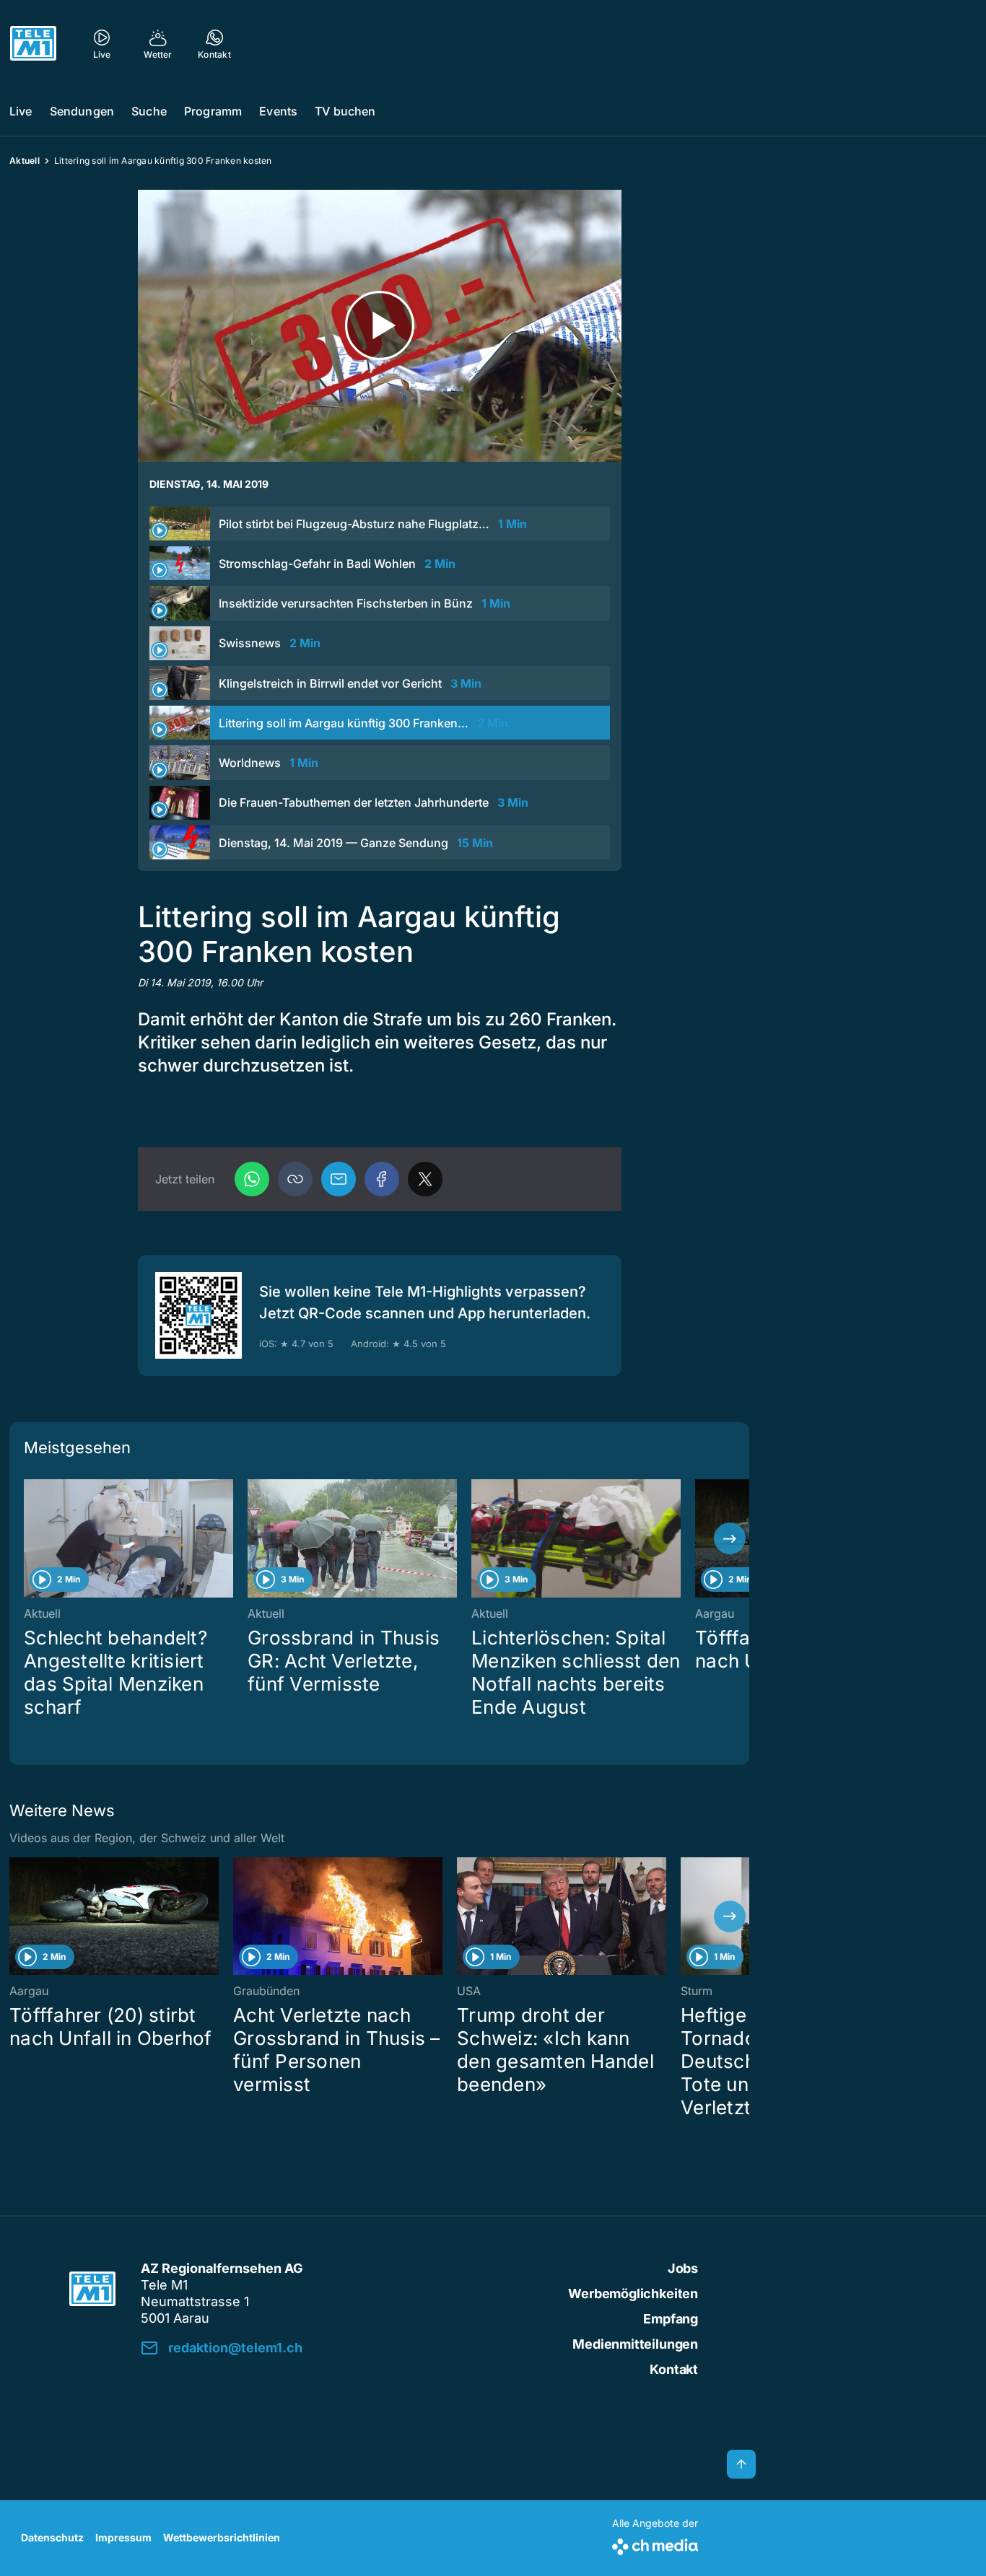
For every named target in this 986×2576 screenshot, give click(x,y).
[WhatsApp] (252, 1179)
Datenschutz (52, 2537)
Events (278, 111)
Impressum (123, 2537)
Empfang (671, 2319)
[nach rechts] (730, 1538)
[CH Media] (655, 2544)
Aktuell (25, 161)
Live (21, 111)
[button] (295, 1179)
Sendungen (82, 111)
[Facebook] (382, 1179)
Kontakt (674, 2369)
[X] (425, 1179)
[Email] (339, 1179)
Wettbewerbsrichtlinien (222, 2537)
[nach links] (29, 1538)
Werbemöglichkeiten (633, 2294)
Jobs (683, 2268)
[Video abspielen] (380, 326)
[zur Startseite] (33, 43)
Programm (213, 111)
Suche (149, 111)
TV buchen (345, 111)
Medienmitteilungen (635, 2344)
